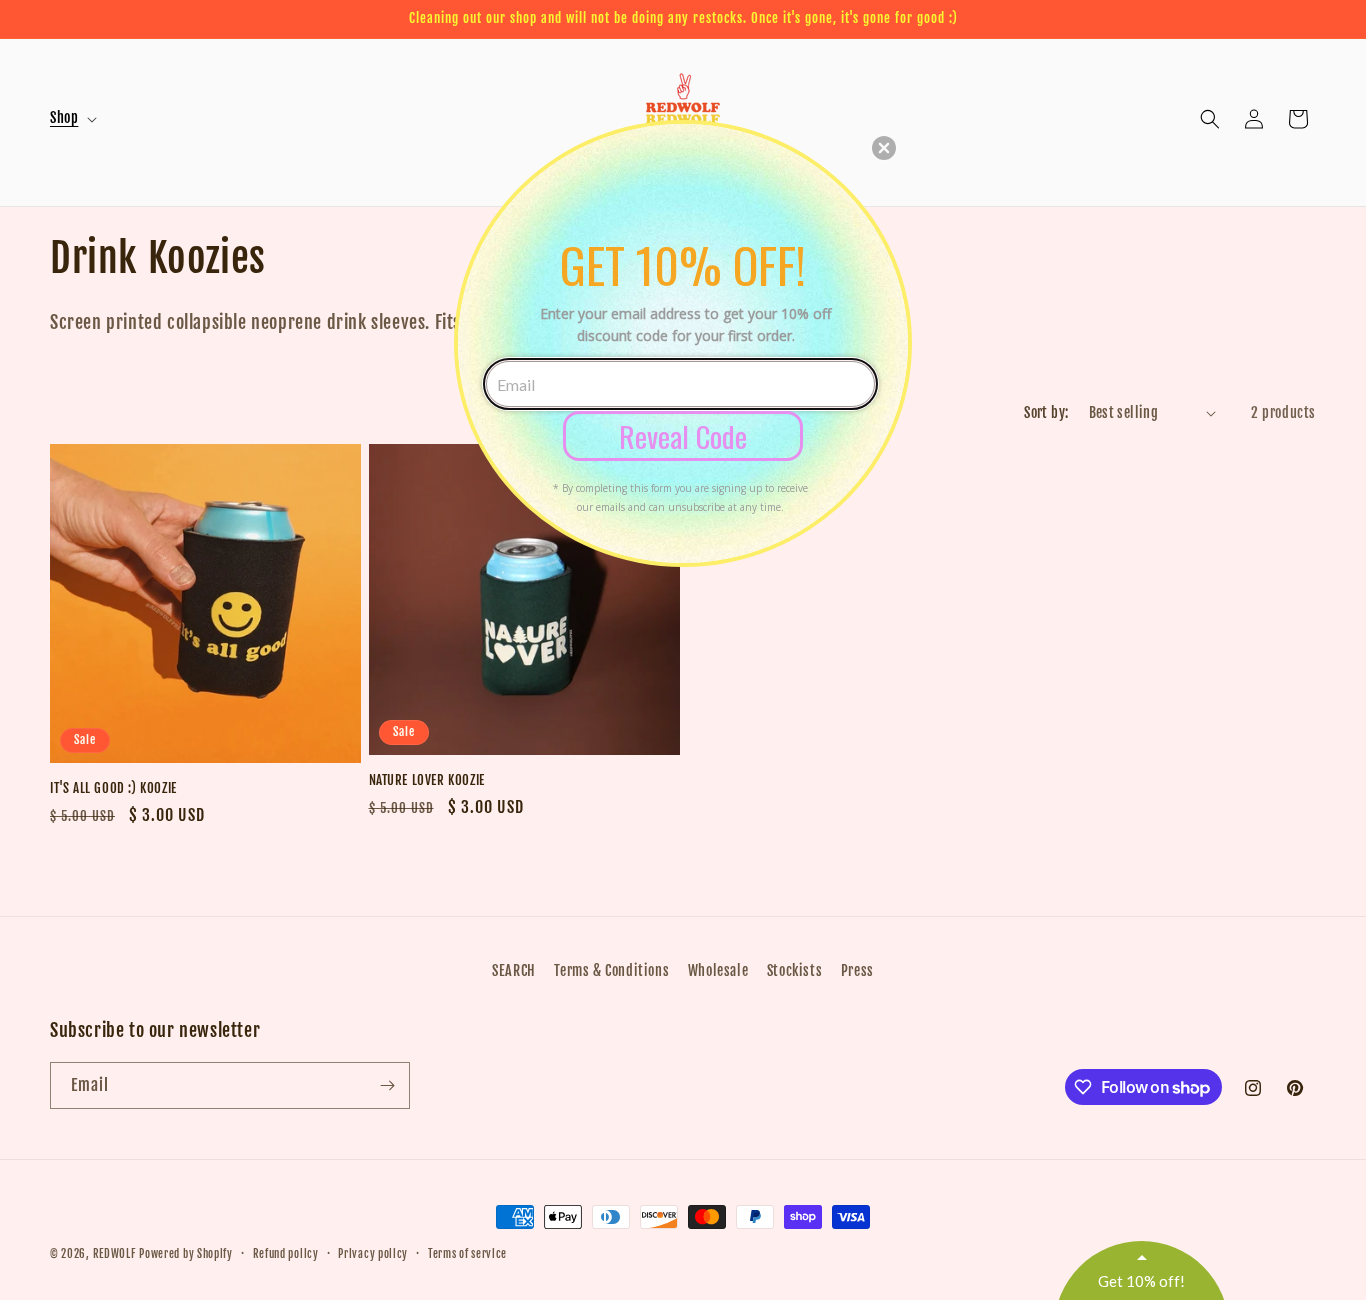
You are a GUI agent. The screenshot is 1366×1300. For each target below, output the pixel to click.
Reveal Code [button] (683, 435)
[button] (884, 148)
